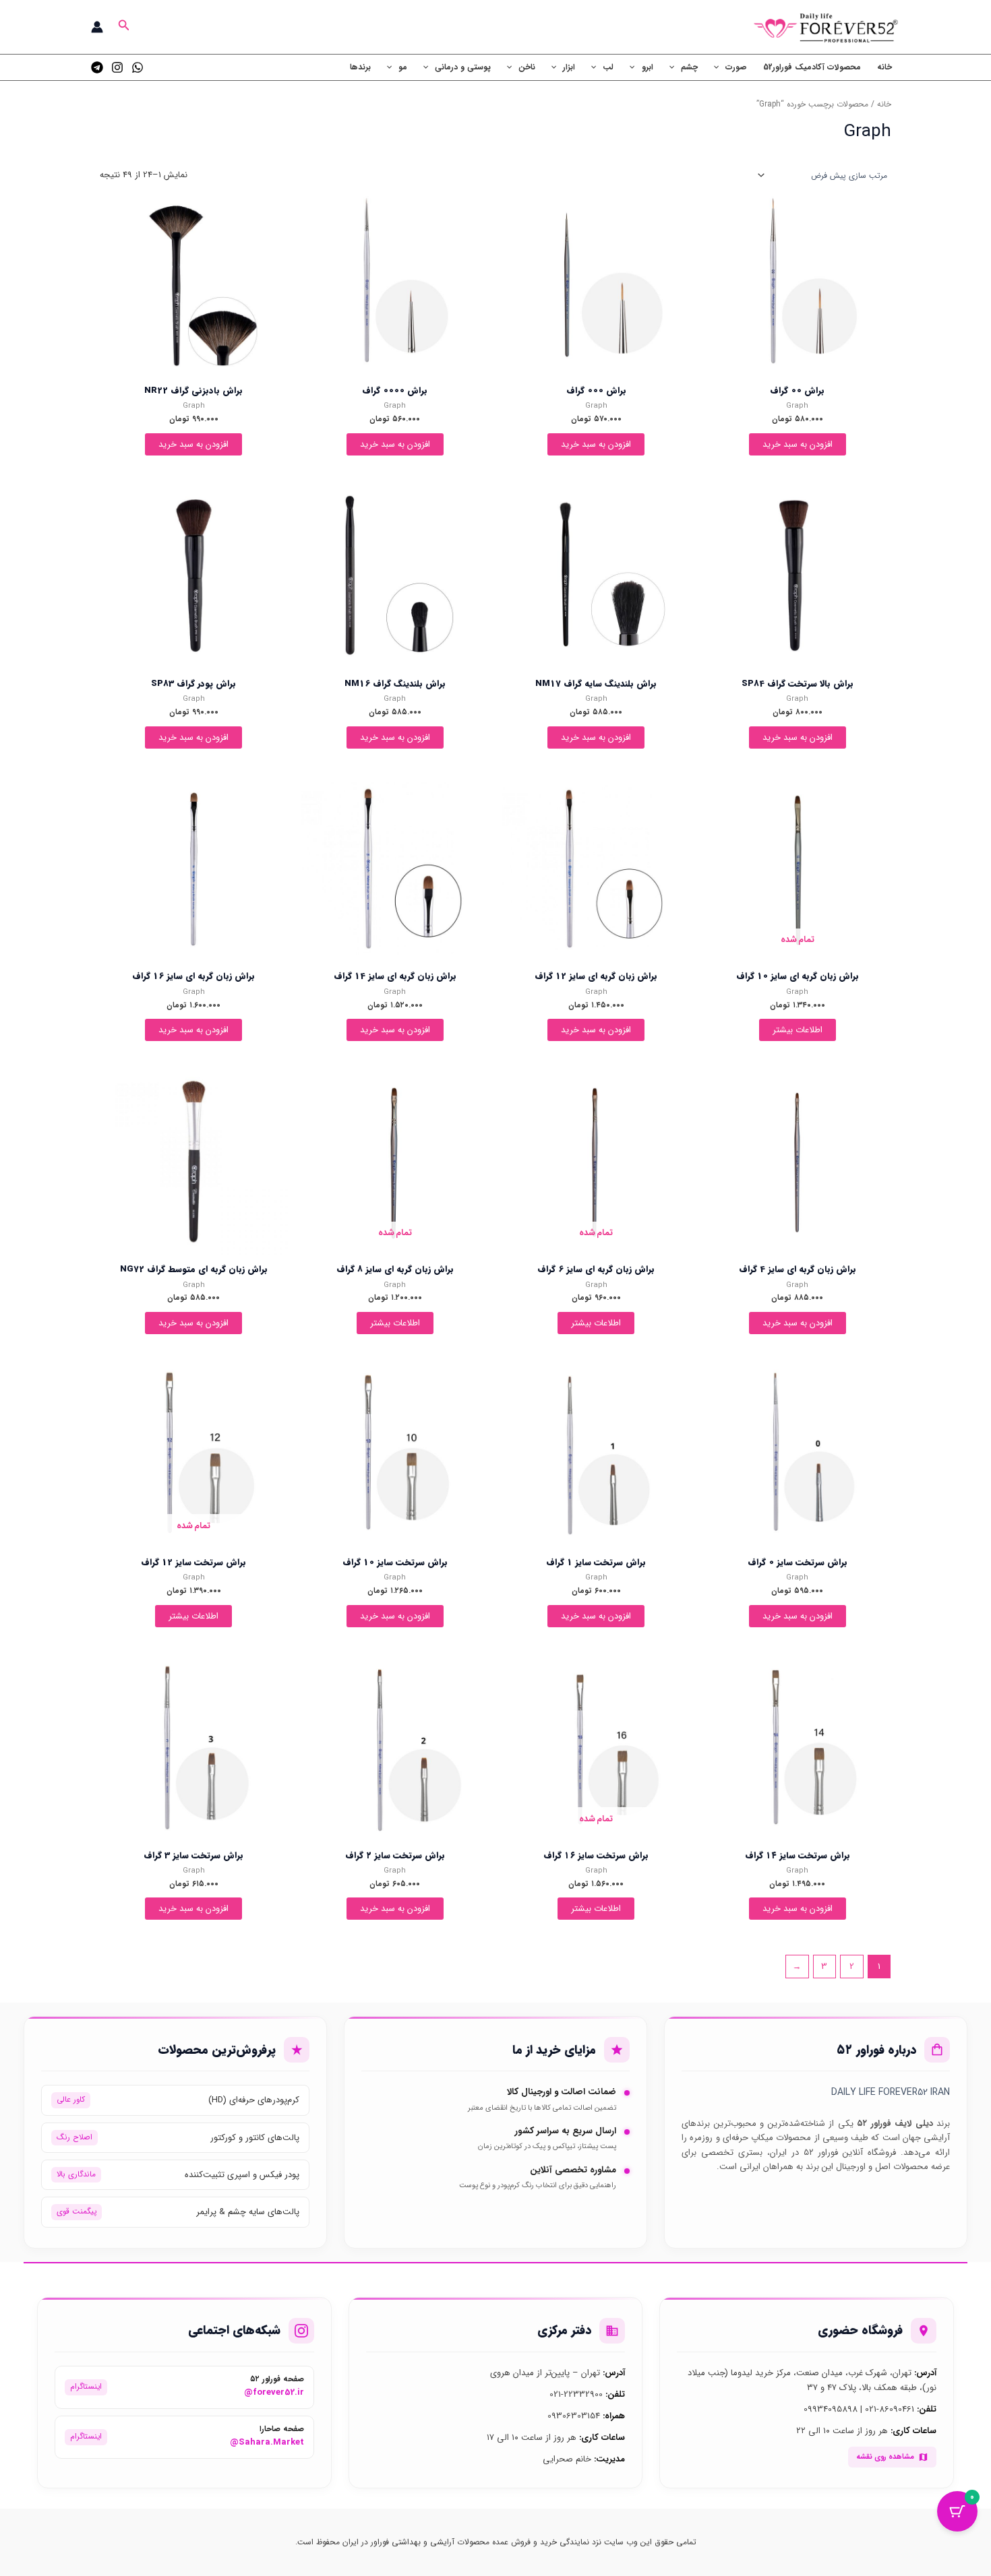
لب (608, 67)
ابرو (648, 67)
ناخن (527, 67)
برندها (360, 67)
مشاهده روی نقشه (885, 2457)
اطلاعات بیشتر (798, 1030)
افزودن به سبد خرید (798, 444)
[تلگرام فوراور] (97, 67)
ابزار (569, 67)
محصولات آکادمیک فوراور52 (812, 67)
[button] (123, 27)
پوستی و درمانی (463, 67)
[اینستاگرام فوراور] (117, 67)
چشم (689, 67)
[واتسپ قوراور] (138, 67)
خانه (884, 67)
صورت (736, 67)
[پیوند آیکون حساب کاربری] (97, 27)
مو (403, 67)
